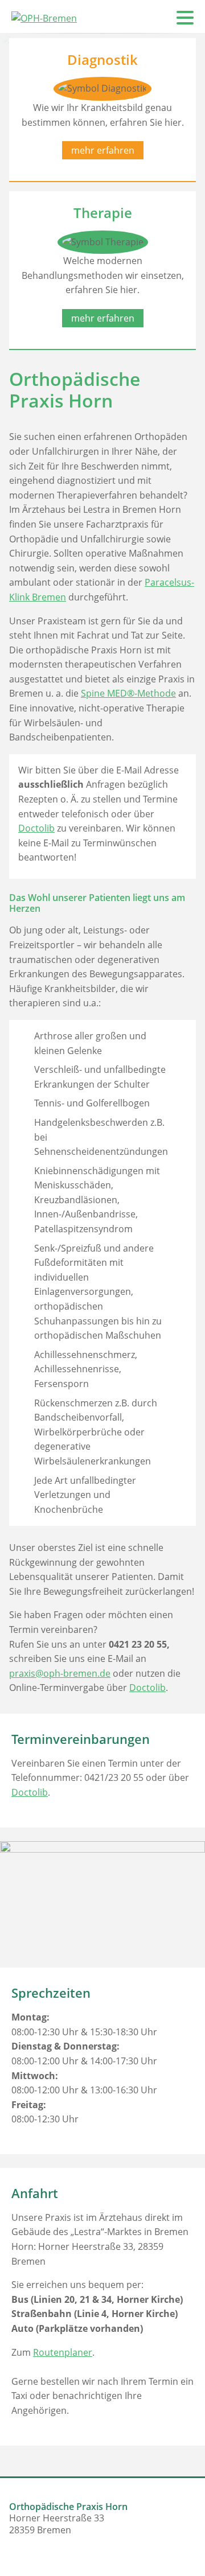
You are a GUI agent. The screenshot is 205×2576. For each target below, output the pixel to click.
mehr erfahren (103, 318)
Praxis (180, 90)
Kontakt (177, 161)
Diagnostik (171, 114)
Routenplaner (63, 2352)
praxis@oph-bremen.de (60, 1673)
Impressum (169, 184)
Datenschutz (166, 208)
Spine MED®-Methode (128, 693)
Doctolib (36, 828)
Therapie (175, 137)
